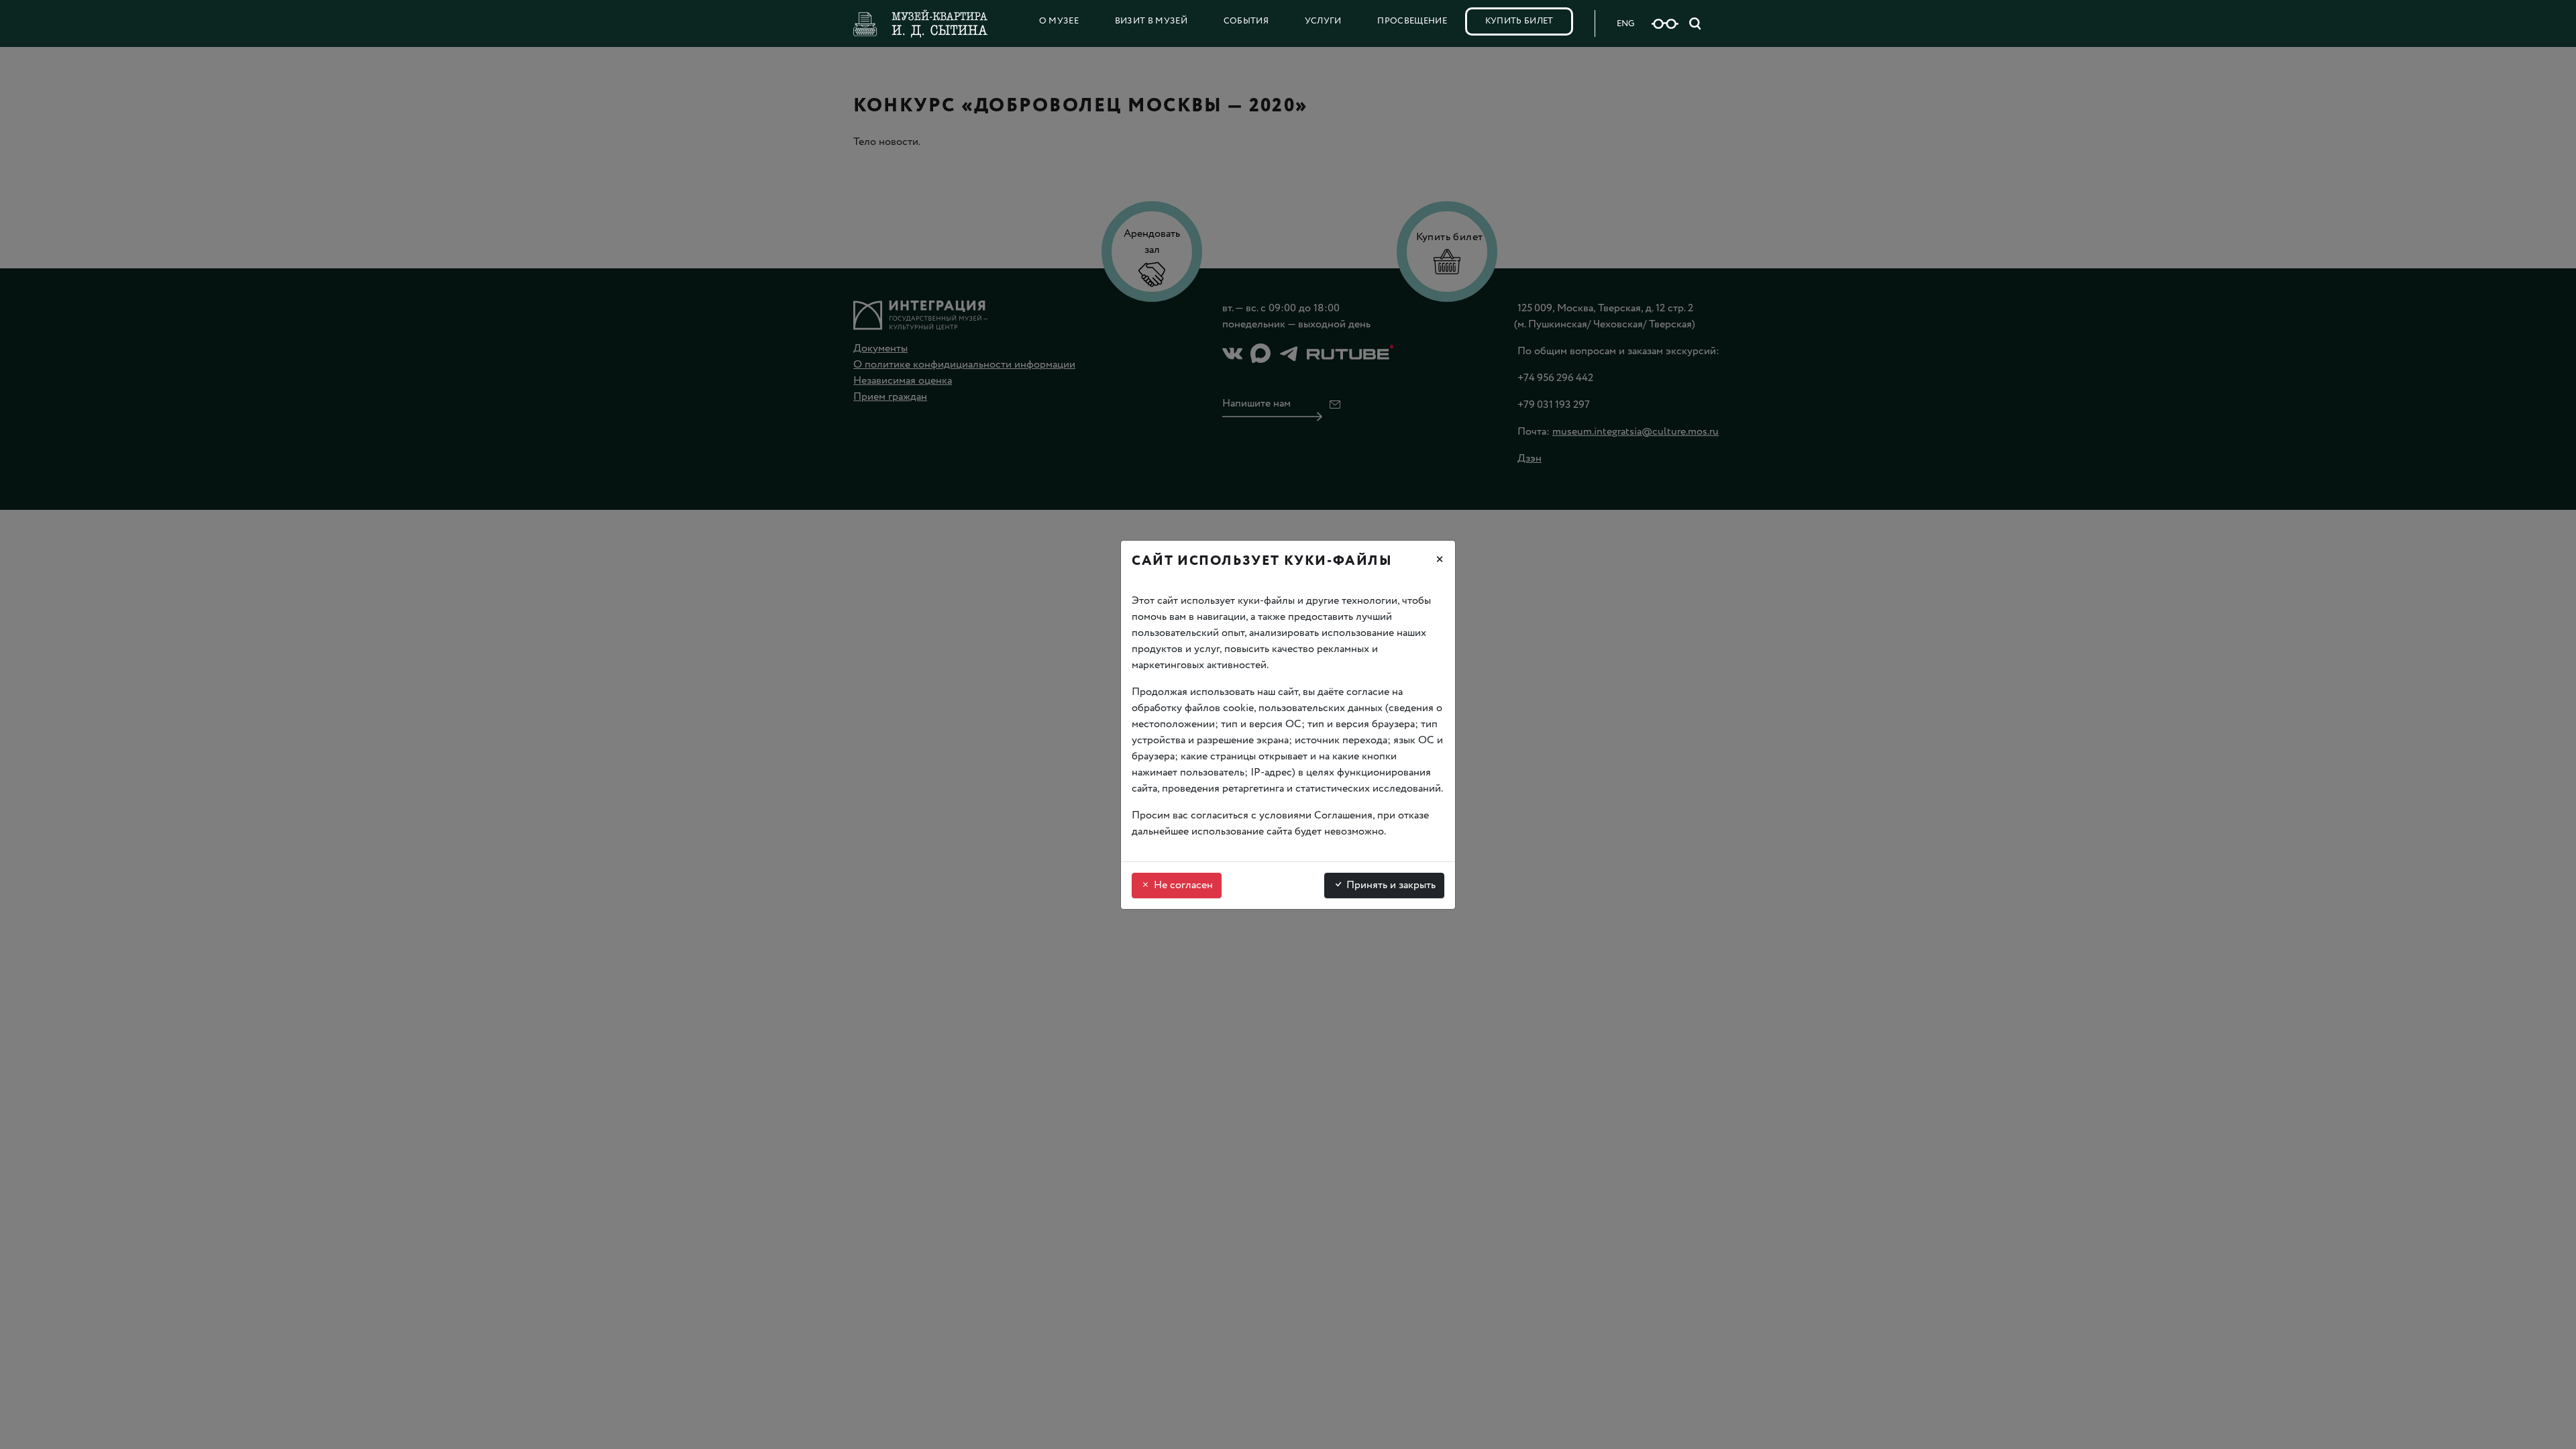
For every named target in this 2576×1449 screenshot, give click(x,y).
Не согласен (1182, 885)
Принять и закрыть (1390, 885)
